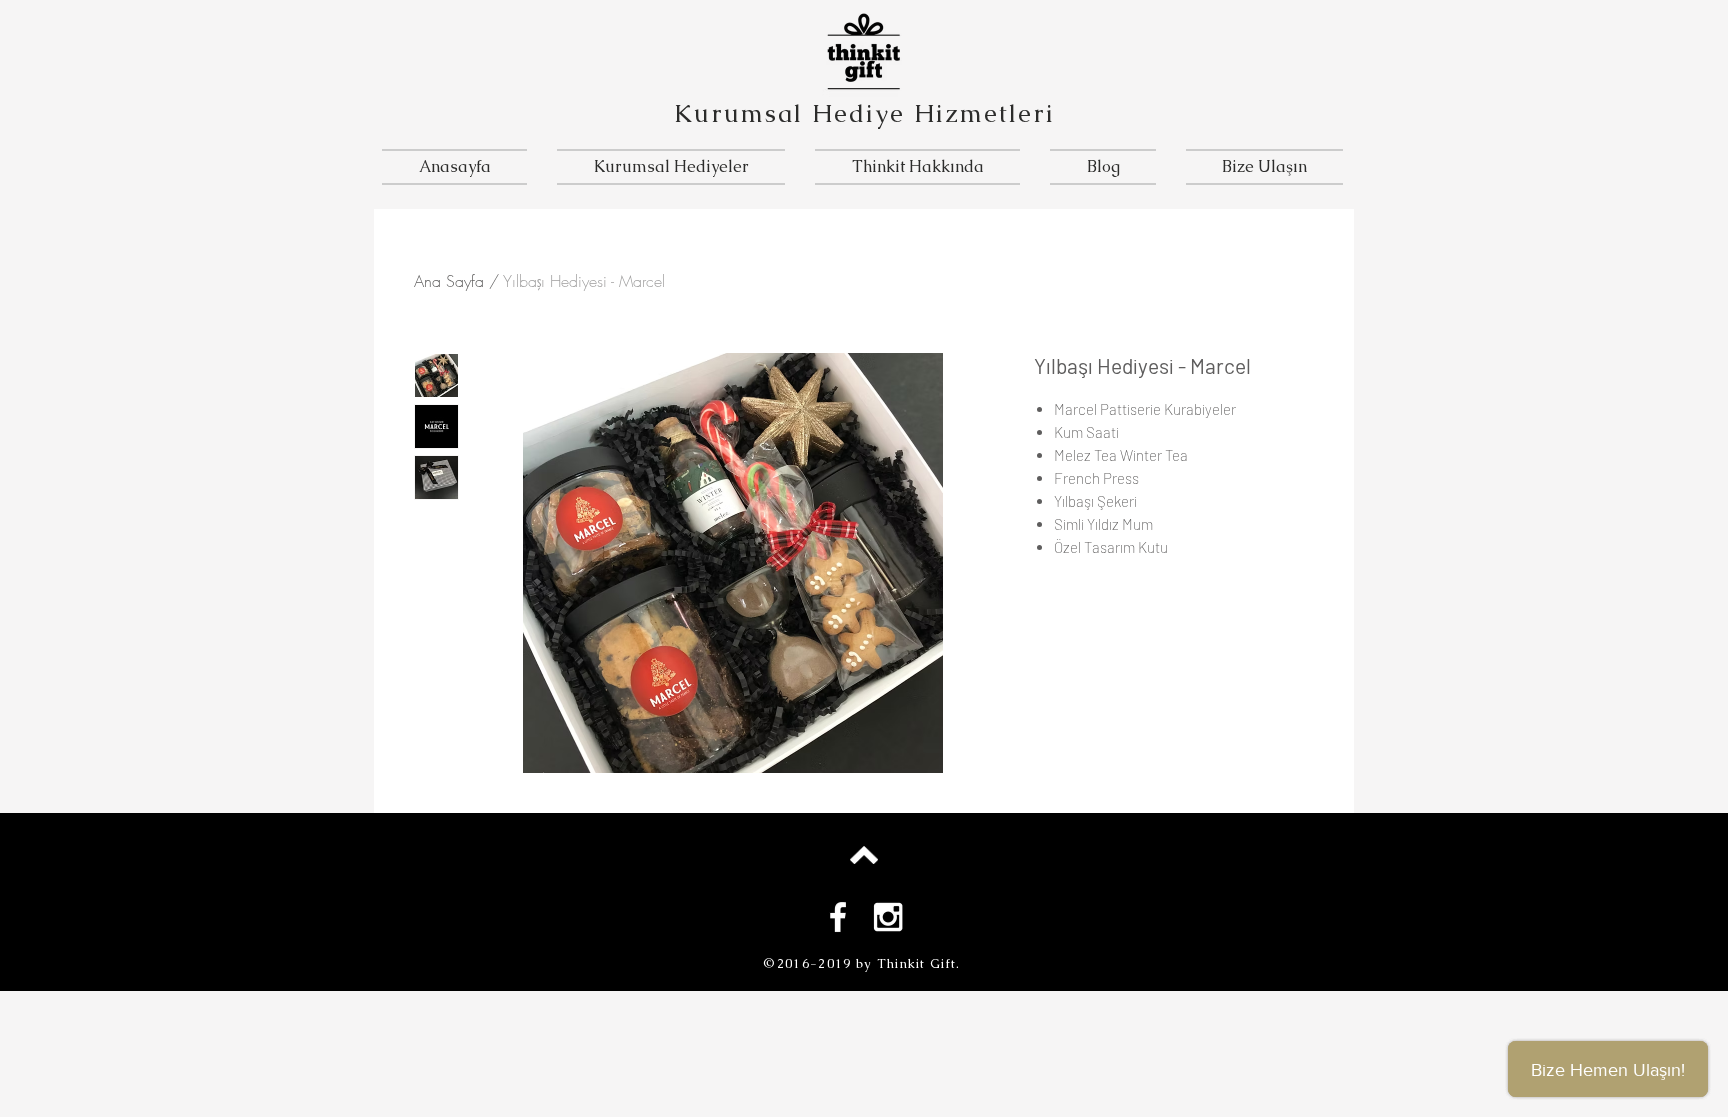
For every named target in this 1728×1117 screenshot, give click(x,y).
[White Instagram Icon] (888, 917)
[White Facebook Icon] (838, 917)
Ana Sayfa (449, 281)
